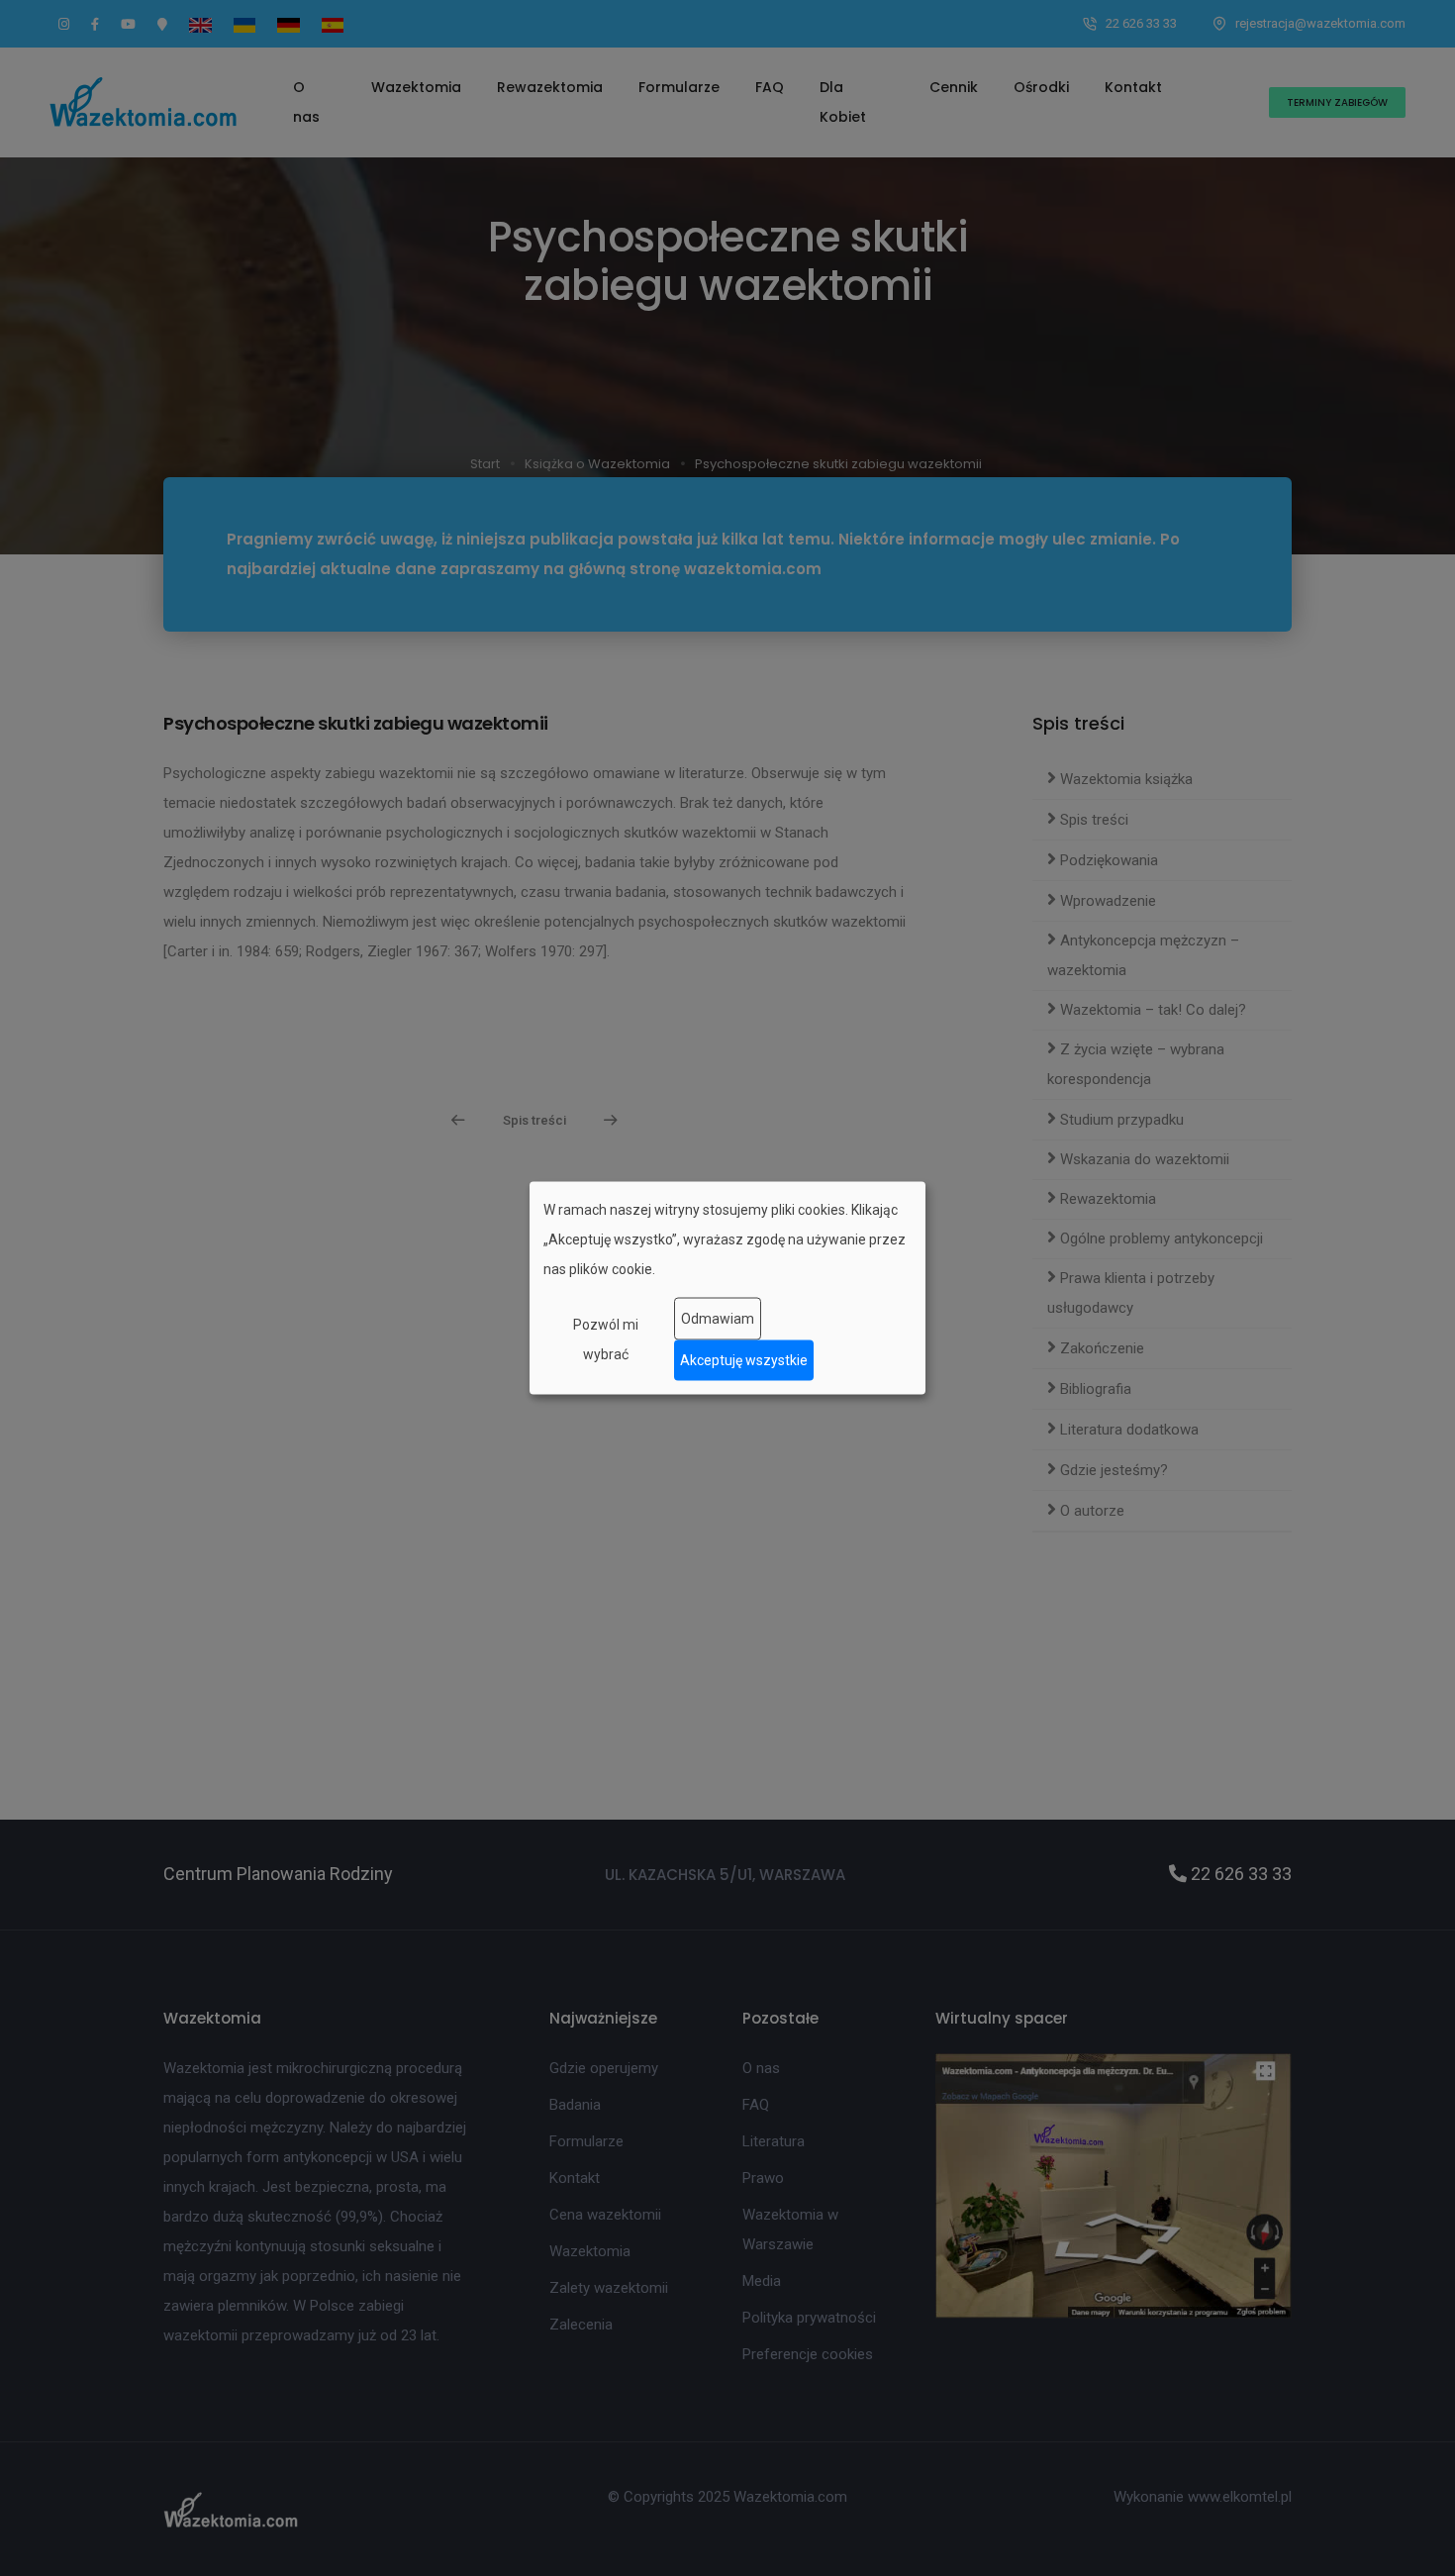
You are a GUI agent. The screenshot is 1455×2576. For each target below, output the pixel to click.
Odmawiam (718, 1319)
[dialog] (727, 1288)
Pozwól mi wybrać (606, 1338)
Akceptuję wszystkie (744, 1360)
